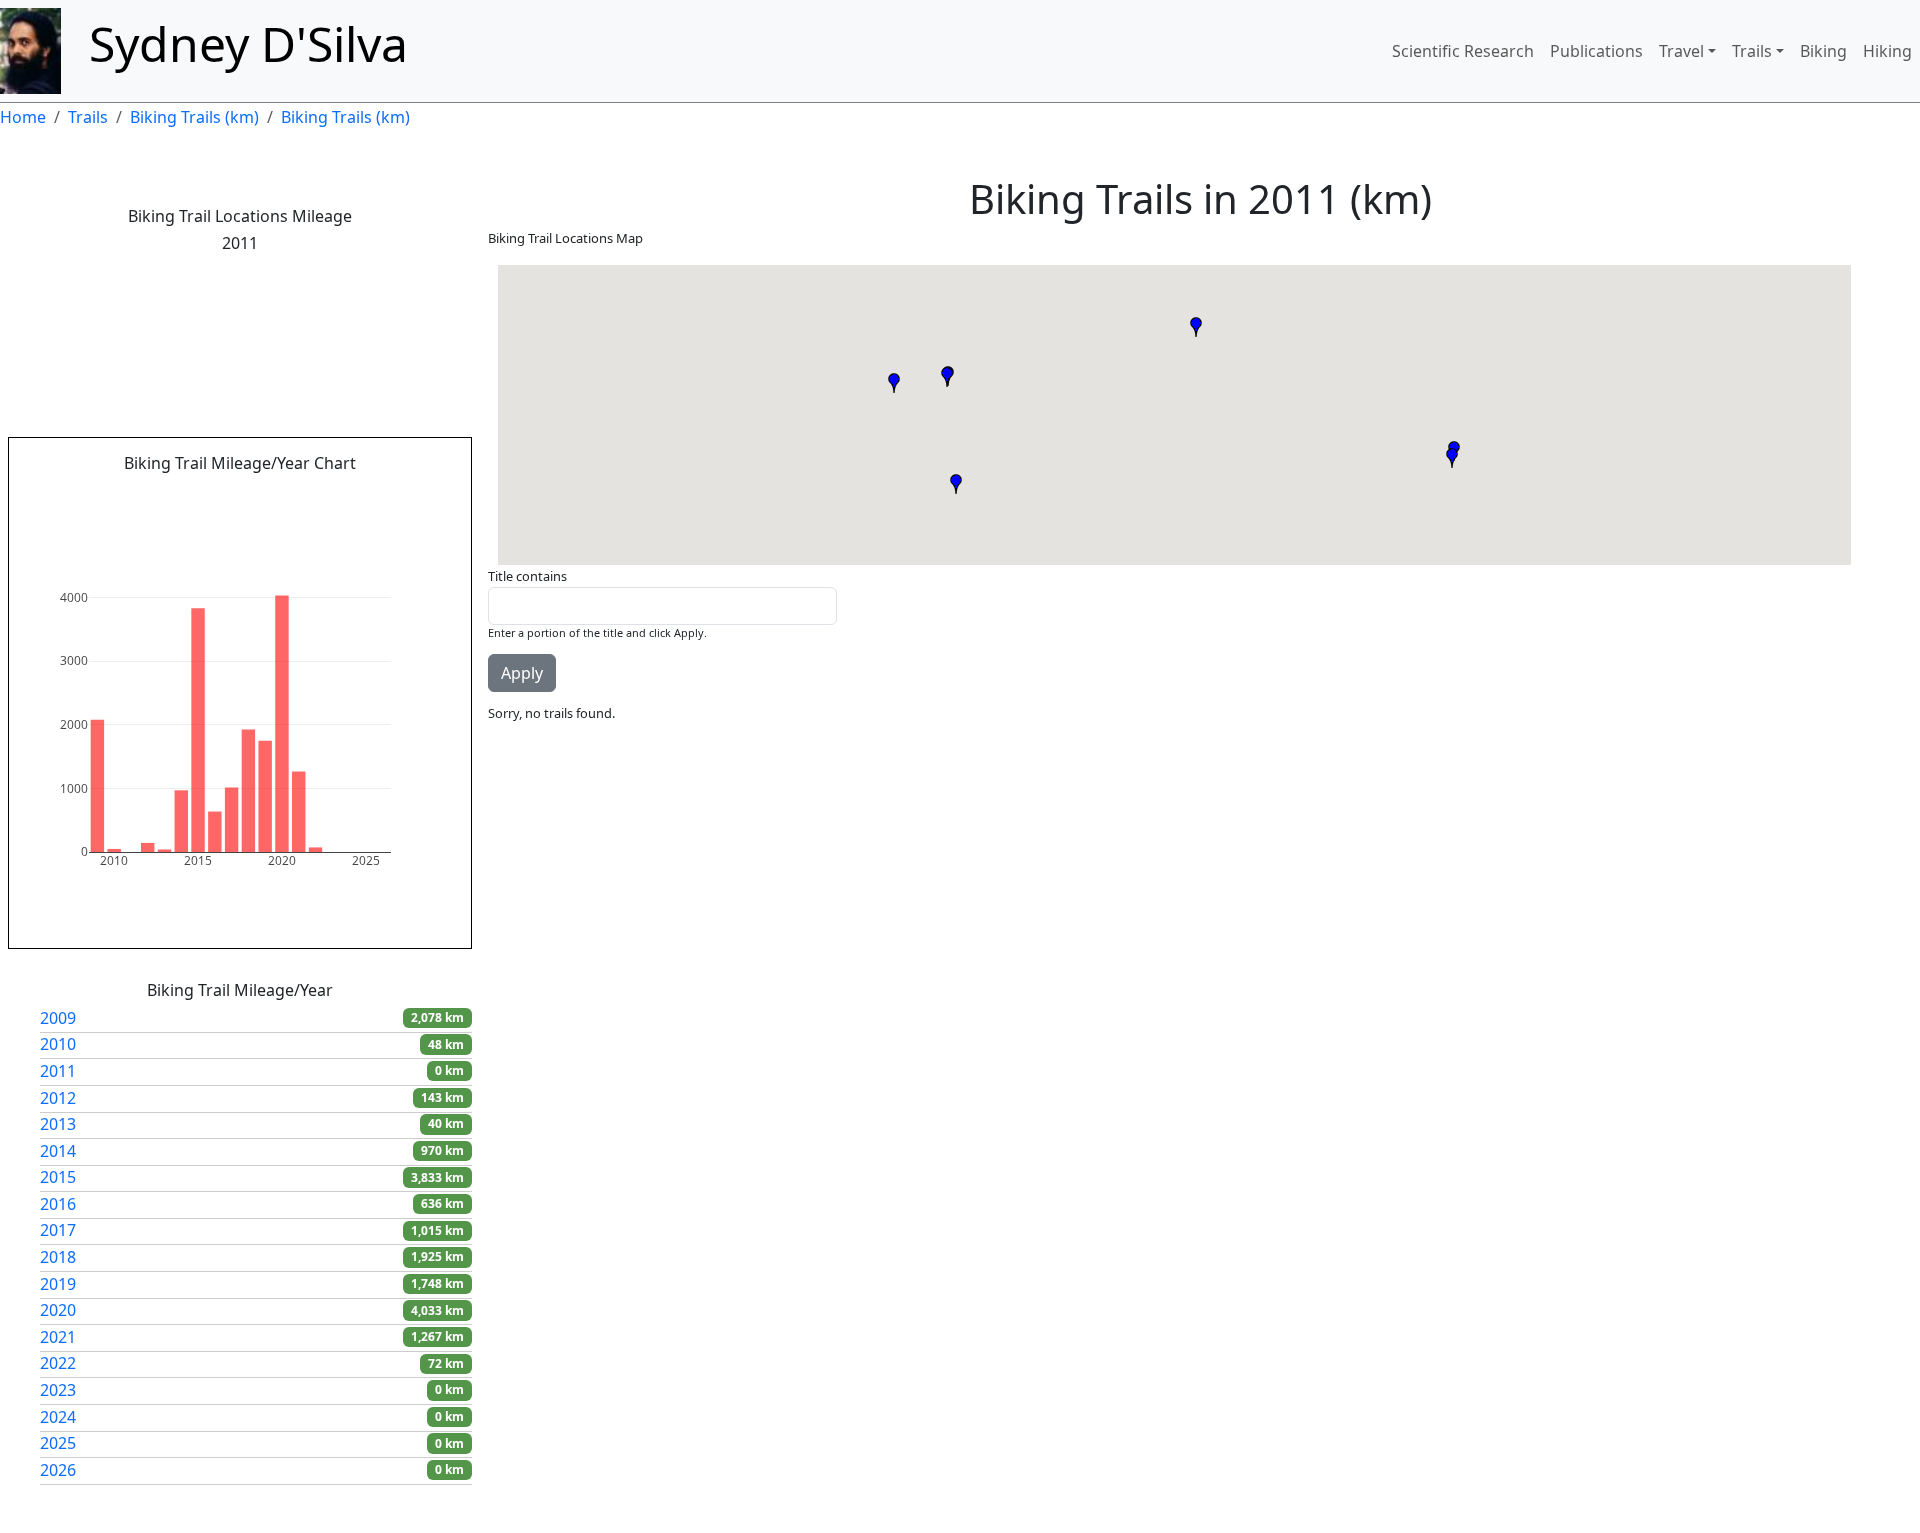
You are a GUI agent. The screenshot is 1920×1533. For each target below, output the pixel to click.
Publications (1596, 51)
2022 (58, 1363)
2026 (58, 1470)
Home (23, 117)
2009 (58, 1018)
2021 (58, 1337)
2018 (58, 1257)
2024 (58, 1417)
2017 (58, 1230)
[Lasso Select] (321, 495)
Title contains (527, 576)
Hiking (1887, 51)
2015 (58, 1177)
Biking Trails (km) (194, 117)
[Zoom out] (377, 495)
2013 (58, 1124)
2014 (58, 1151)
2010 (58, 1044)
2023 (58, 1390)
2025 (58, 1443)
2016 (58, 1204)
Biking (1823, 51)
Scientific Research (1463, 51)
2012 (58, 1098)
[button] (894, 383)
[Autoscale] (401, 495)
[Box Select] (297, 495)
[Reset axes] (425, 495)
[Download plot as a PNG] (217, 495)
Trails (1752, 51)
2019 (58, 1284)
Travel (1681, 51)
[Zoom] (249, 495)
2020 (58, 1310)
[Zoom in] (353, 495)
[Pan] (273, 495)
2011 (58, 1071)
